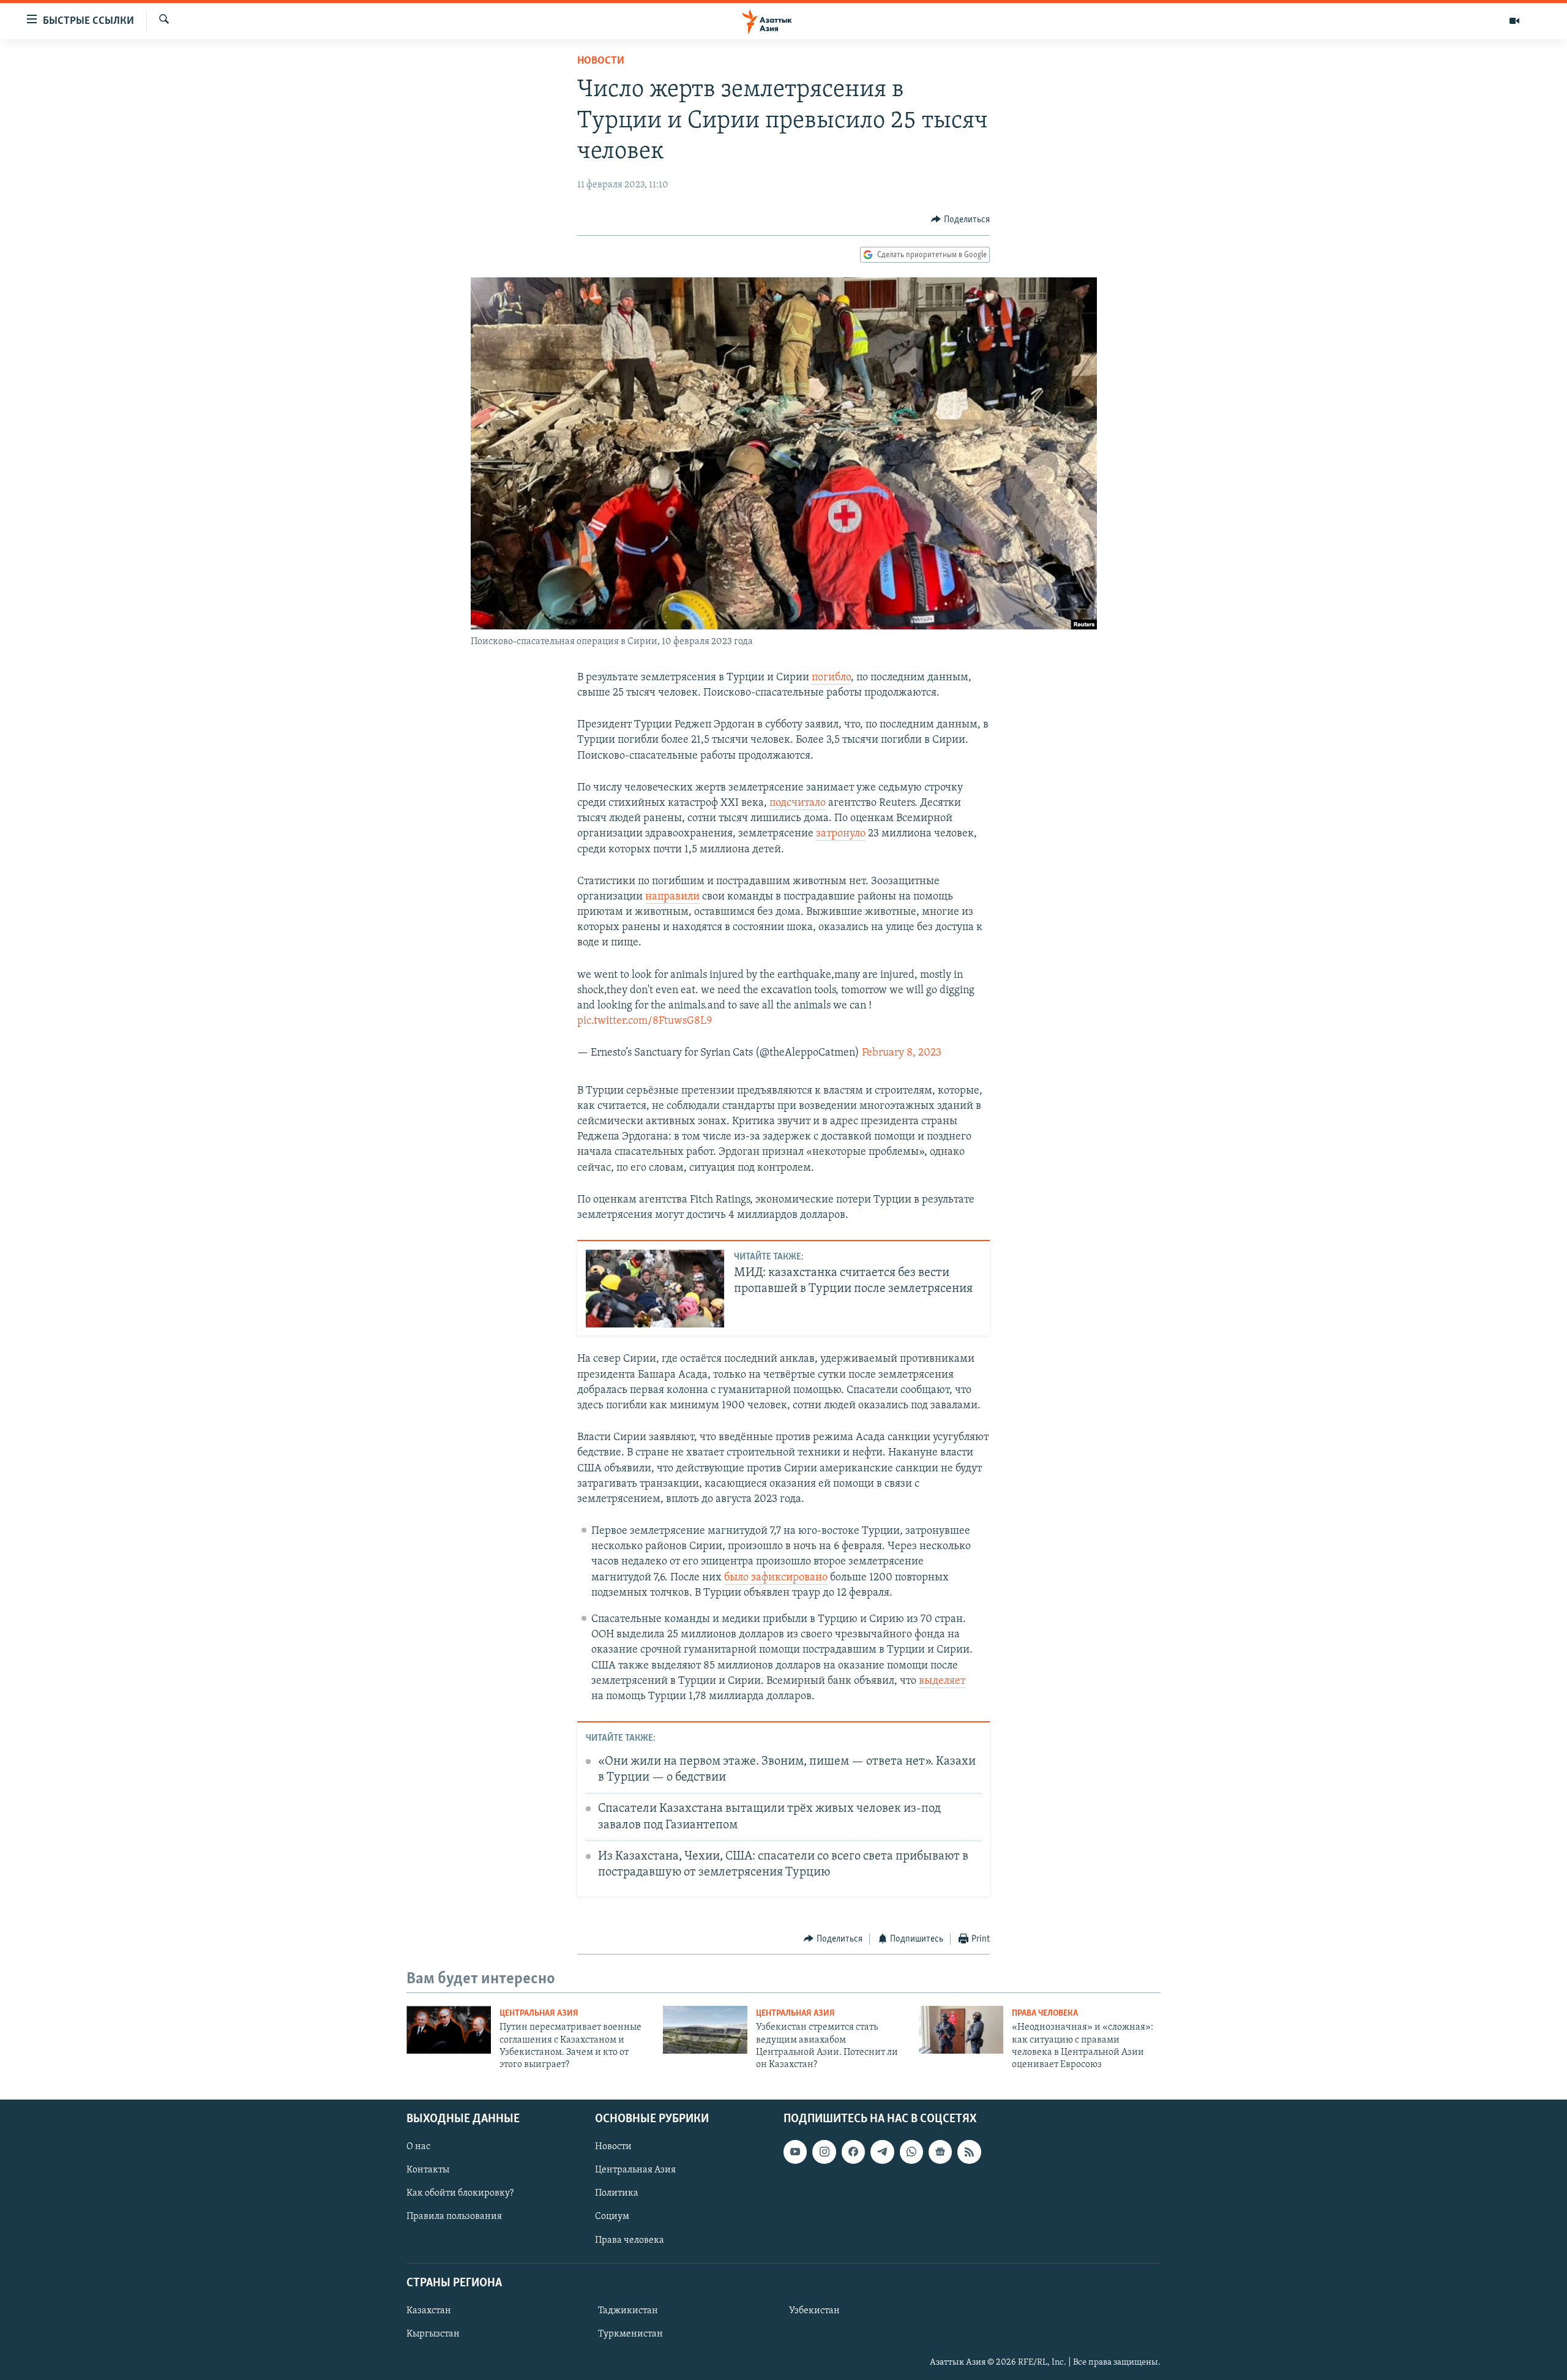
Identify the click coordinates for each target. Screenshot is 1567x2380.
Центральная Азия (539, 2014)
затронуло (841, 834)
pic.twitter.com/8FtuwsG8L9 (645, 1021)
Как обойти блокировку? (460, 2193)
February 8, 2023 (902, 1053)
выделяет (942, 1681)
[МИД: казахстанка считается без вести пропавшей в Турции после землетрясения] (655, 1289)
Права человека (1045, 2014)
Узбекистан (814, 2311)
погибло (831, 678)
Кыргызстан (433, 2334)
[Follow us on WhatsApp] (911, 2152)
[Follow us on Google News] (940, 2152)
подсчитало (798, 803)
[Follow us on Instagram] (824, 2152)
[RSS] (969, 2152)
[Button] (960, 220)
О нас (418, 2147)
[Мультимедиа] (1514, 21)
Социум (612, 2217)
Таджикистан (628, 2311)
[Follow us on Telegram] (882, 2152)
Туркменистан (630, 2334)
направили (672, 897)
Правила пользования (454, 2217)
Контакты (428, 2170)
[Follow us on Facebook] (853, 2152)
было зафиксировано (776, 1578)
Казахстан (429, 2311)
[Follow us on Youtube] (795, 2152)
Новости (601, 61)
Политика (617, 2193)
